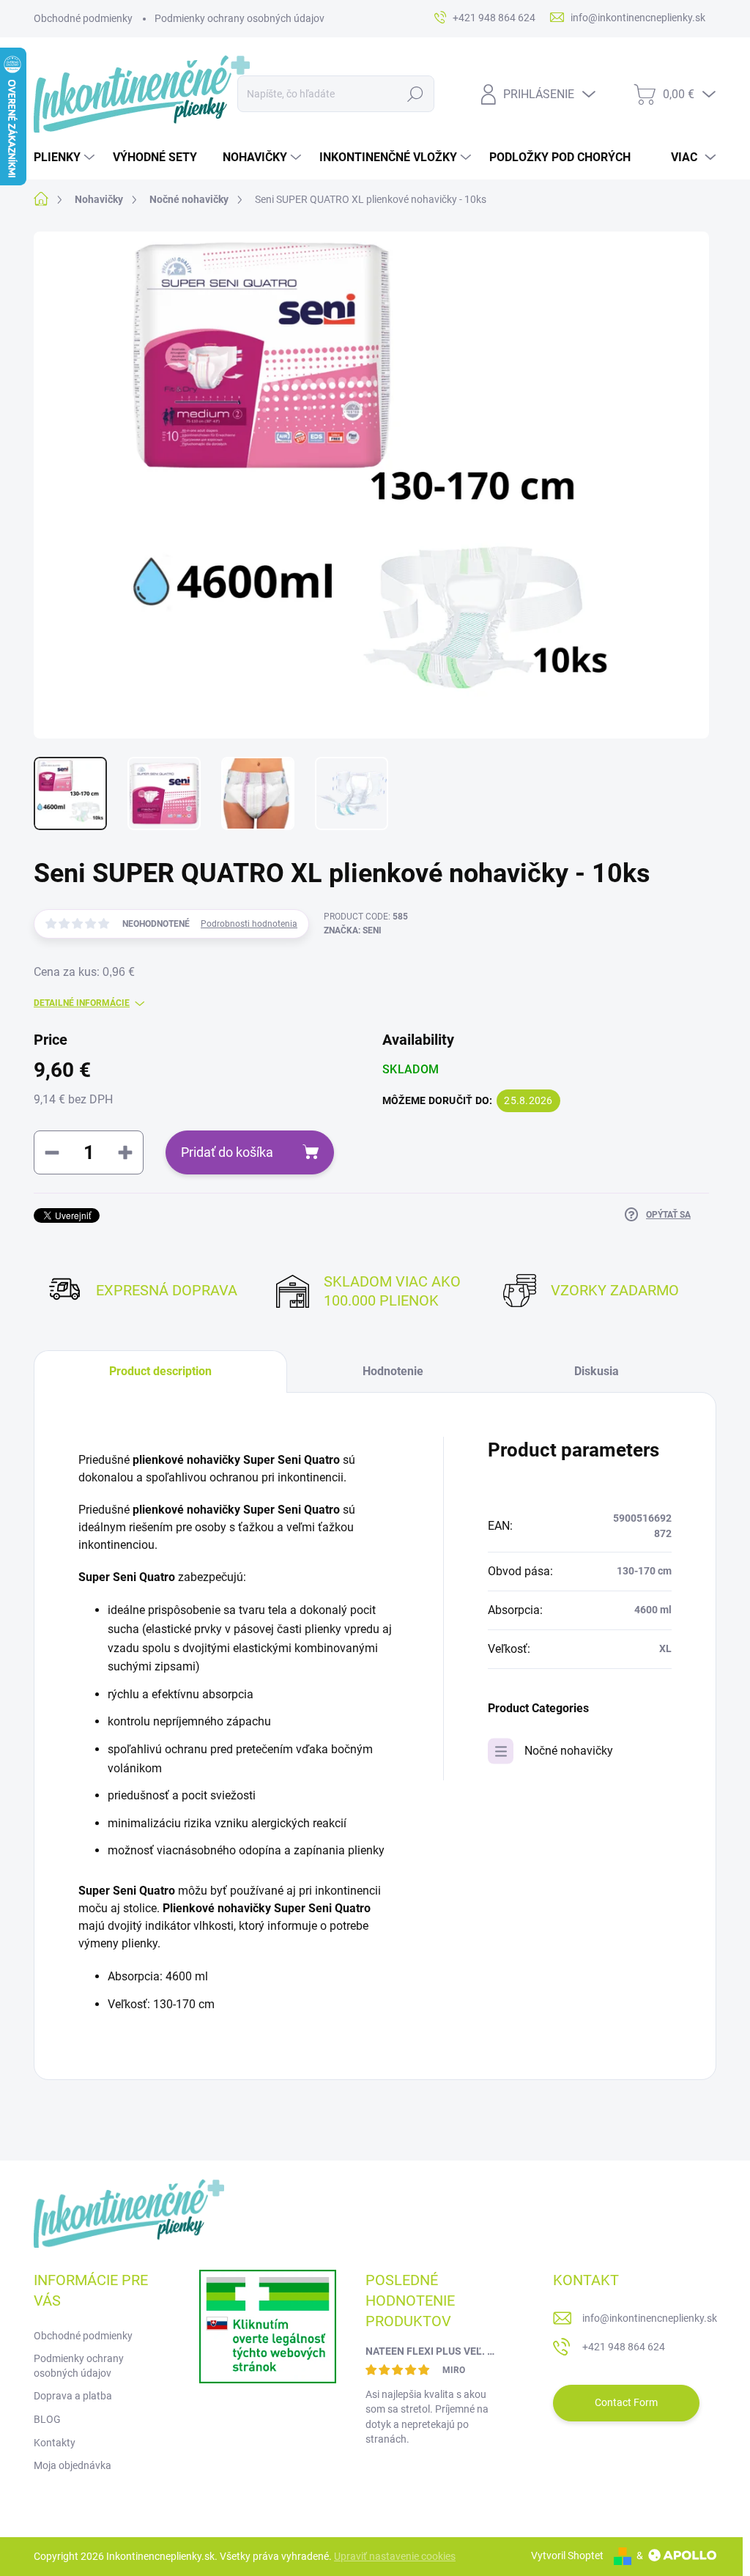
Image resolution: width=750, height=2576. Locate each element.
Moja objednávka (73, 2465)
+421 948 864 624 (624, 2347)
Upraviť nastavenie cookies (395, 2556)
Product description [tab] (160, 1371)
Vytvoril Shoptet (567, 2555)
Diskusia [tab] (597, 1371)
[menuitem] (66, 158)
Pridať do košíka (227, 1152)
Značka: (353, 930)
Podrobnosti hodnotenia (249, 924)
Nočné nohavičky (569, 1751)
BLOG (47, 2419)
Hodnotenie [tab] (393, 1371)
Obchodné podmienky (83, 18)
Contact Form (626, 2402)
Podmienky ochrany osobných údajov (240, 18)
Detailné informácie (82, 1003)
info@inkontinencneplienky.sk (650, 2318)
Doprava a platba (73, 2396)
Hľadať (415, 94)
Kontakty (55, 2443)
